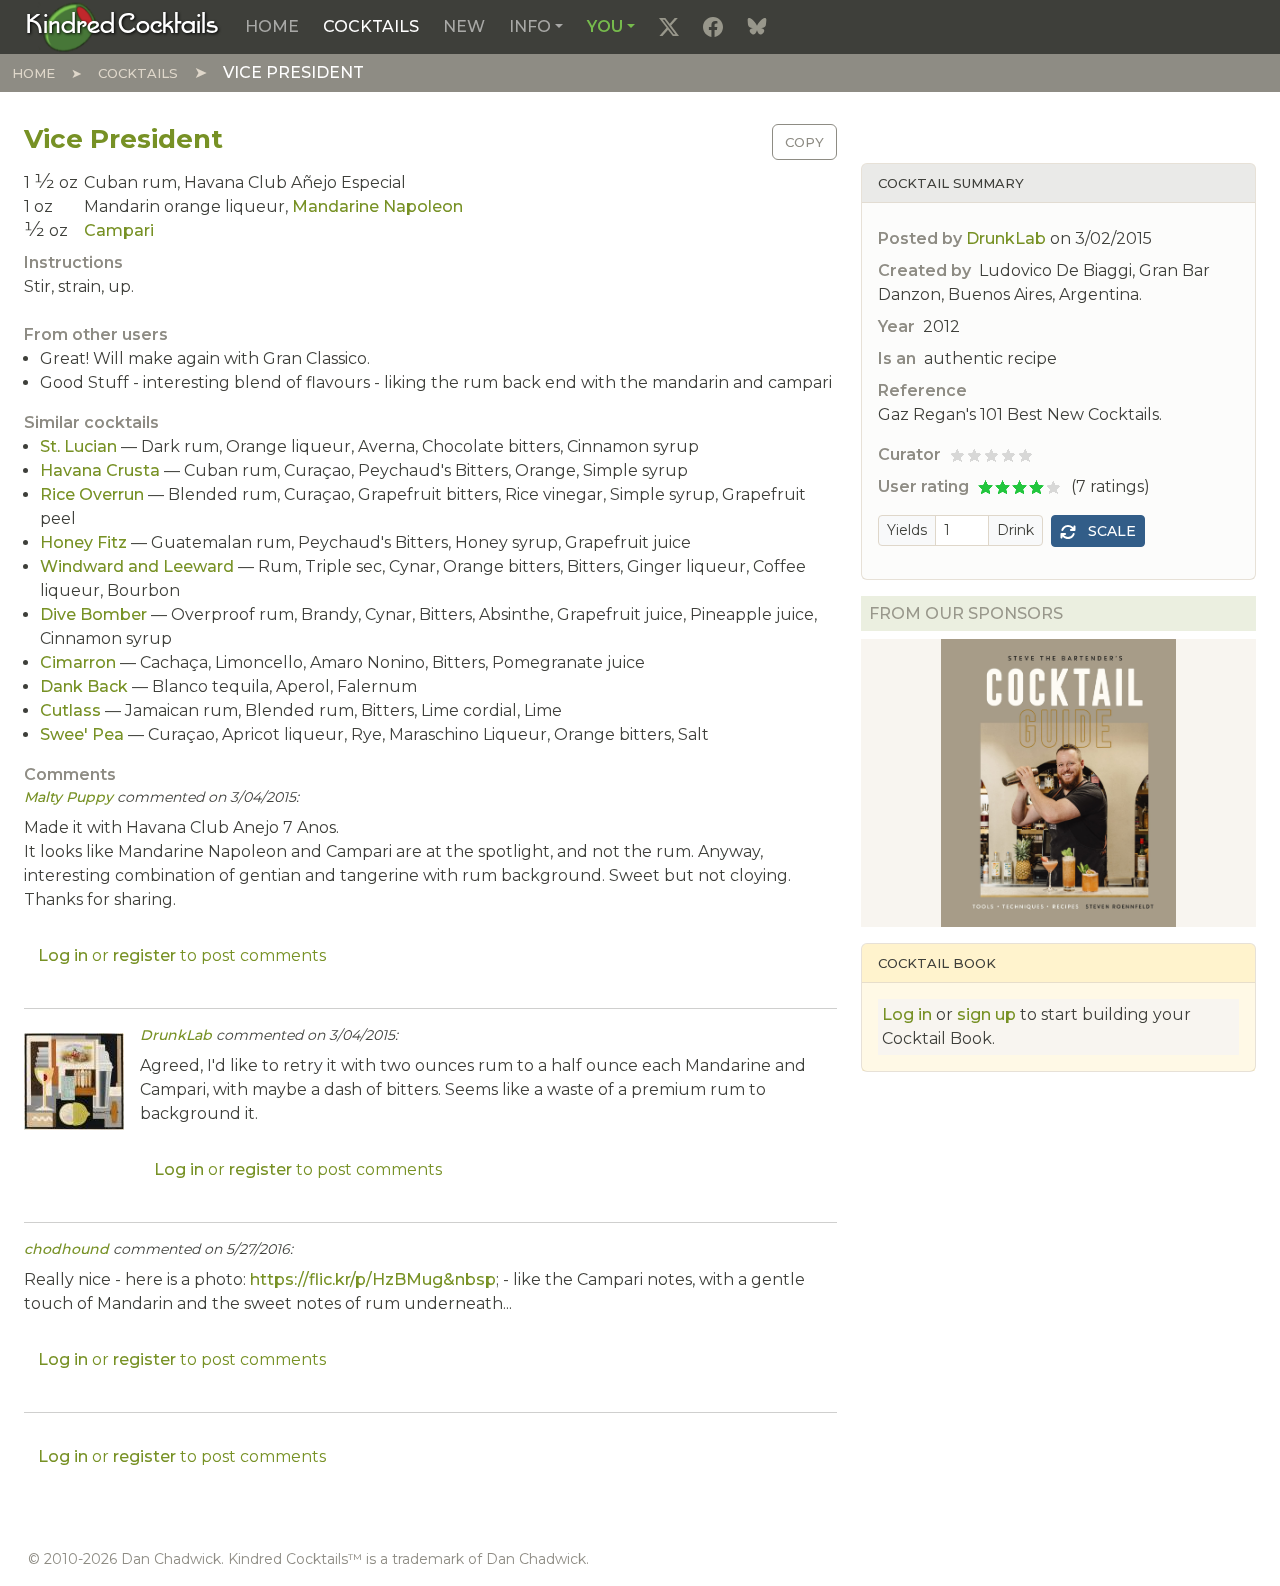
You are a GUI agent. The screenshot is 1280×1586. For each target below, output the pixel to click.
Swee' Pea (82, 734)
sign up (986, 1014)
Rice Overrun (92, 494)
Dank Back (84, 686)
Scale (1110, 531)
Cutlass (70, 710)
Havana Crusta (100, 470)
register (144, 955)
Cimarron (78, 662)
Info (530, 26)
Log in (907, 1014)
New (464, 26)
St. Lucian (78, 446)
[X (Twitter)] (669, 27)
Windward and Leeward (137, 566)
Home (272, 26)
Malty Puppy (68, 797)
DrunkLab (1006, 238)
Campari (119, 230)
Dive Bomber (93, 614)
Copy (804, 142)
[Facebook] (713, 27)
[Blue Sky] (757, 27)
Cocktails (371, 26)
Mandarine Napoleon (377, 206)
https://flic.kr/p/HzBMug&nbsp (373, 1279)
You (605, 26)
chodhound (66, 1249)
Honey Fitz (83, 542)
